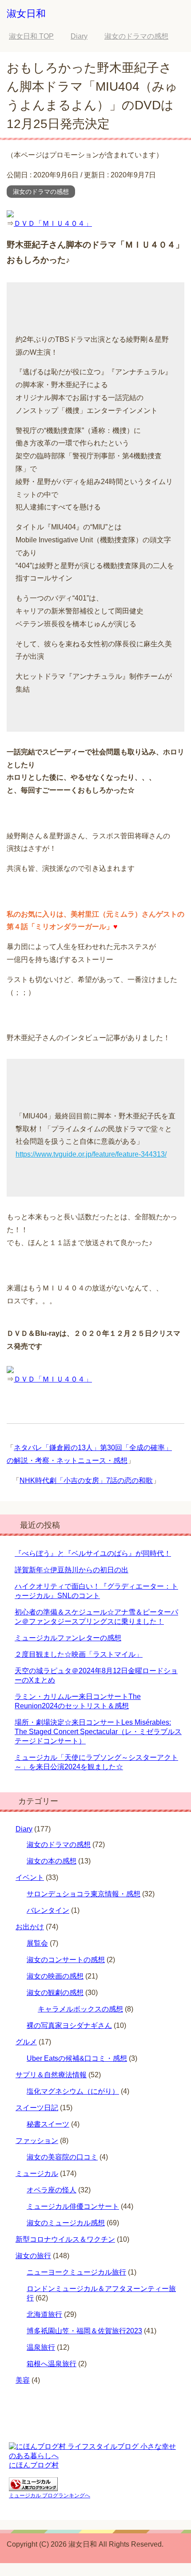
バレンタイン (48, 1910)
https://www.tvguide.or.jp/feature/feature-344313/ (91, 1154)
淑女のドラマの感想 (41, 192)
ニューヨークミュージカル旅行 (76, 2272)
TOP (31, 36)
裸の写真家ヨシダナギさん (69, 2025)
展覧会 (37, 1943)
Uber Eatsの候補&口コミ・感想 (77, 2058)
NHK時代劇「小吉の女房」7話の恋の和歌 (86, 1480)
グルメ (26, 2042)
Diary (24, 1829)
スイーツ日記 (37, 2108)
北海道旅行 (44, 2314)
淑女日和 (26, 14)
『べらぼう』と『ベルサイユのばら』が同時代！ (93, 1553)
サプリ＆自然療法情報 (51, 2075)
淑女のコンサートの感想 (66, 1960)
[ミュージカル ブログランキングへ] (33, 2487)
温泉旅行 (41, 2347)
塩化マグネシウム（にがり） (73, 2091)
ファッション (37, 2141)
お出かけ (30, 1927)
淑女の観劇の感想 (55, 1993)
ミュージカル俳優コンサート (73, 2206)
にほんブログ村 (34, 2465)
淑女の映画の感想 (55, 1976)
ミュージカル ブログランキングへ (50, 2496)
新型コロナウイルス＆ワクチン (65, 2239)
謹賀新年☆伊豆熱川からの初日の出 (72, 1570)
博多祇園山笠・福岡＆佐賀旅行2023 (84, 2331)
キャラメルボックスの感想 (80, 2009)
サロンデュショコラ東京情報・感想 (84, 1894)
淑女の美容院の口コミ (62, 2157)
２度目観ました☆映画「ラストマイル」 (79, 1654)
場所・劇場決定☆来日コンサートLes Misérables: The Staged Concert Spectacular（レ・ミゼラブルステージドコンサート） (98, 1732)
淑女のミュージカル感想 (66, 2223)
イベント (30, 1877)
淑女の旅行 (33, 2256)
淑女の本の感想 (52, 1861)
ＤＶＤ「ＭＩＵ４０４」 (53, 223)
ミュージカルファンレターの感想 (68, 1638)
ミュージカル (37, 2173)
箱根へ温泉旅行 (52, 2364)
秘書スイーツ (48, 2124)
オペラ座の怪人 (52, 2190)
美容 (23, 2380)
